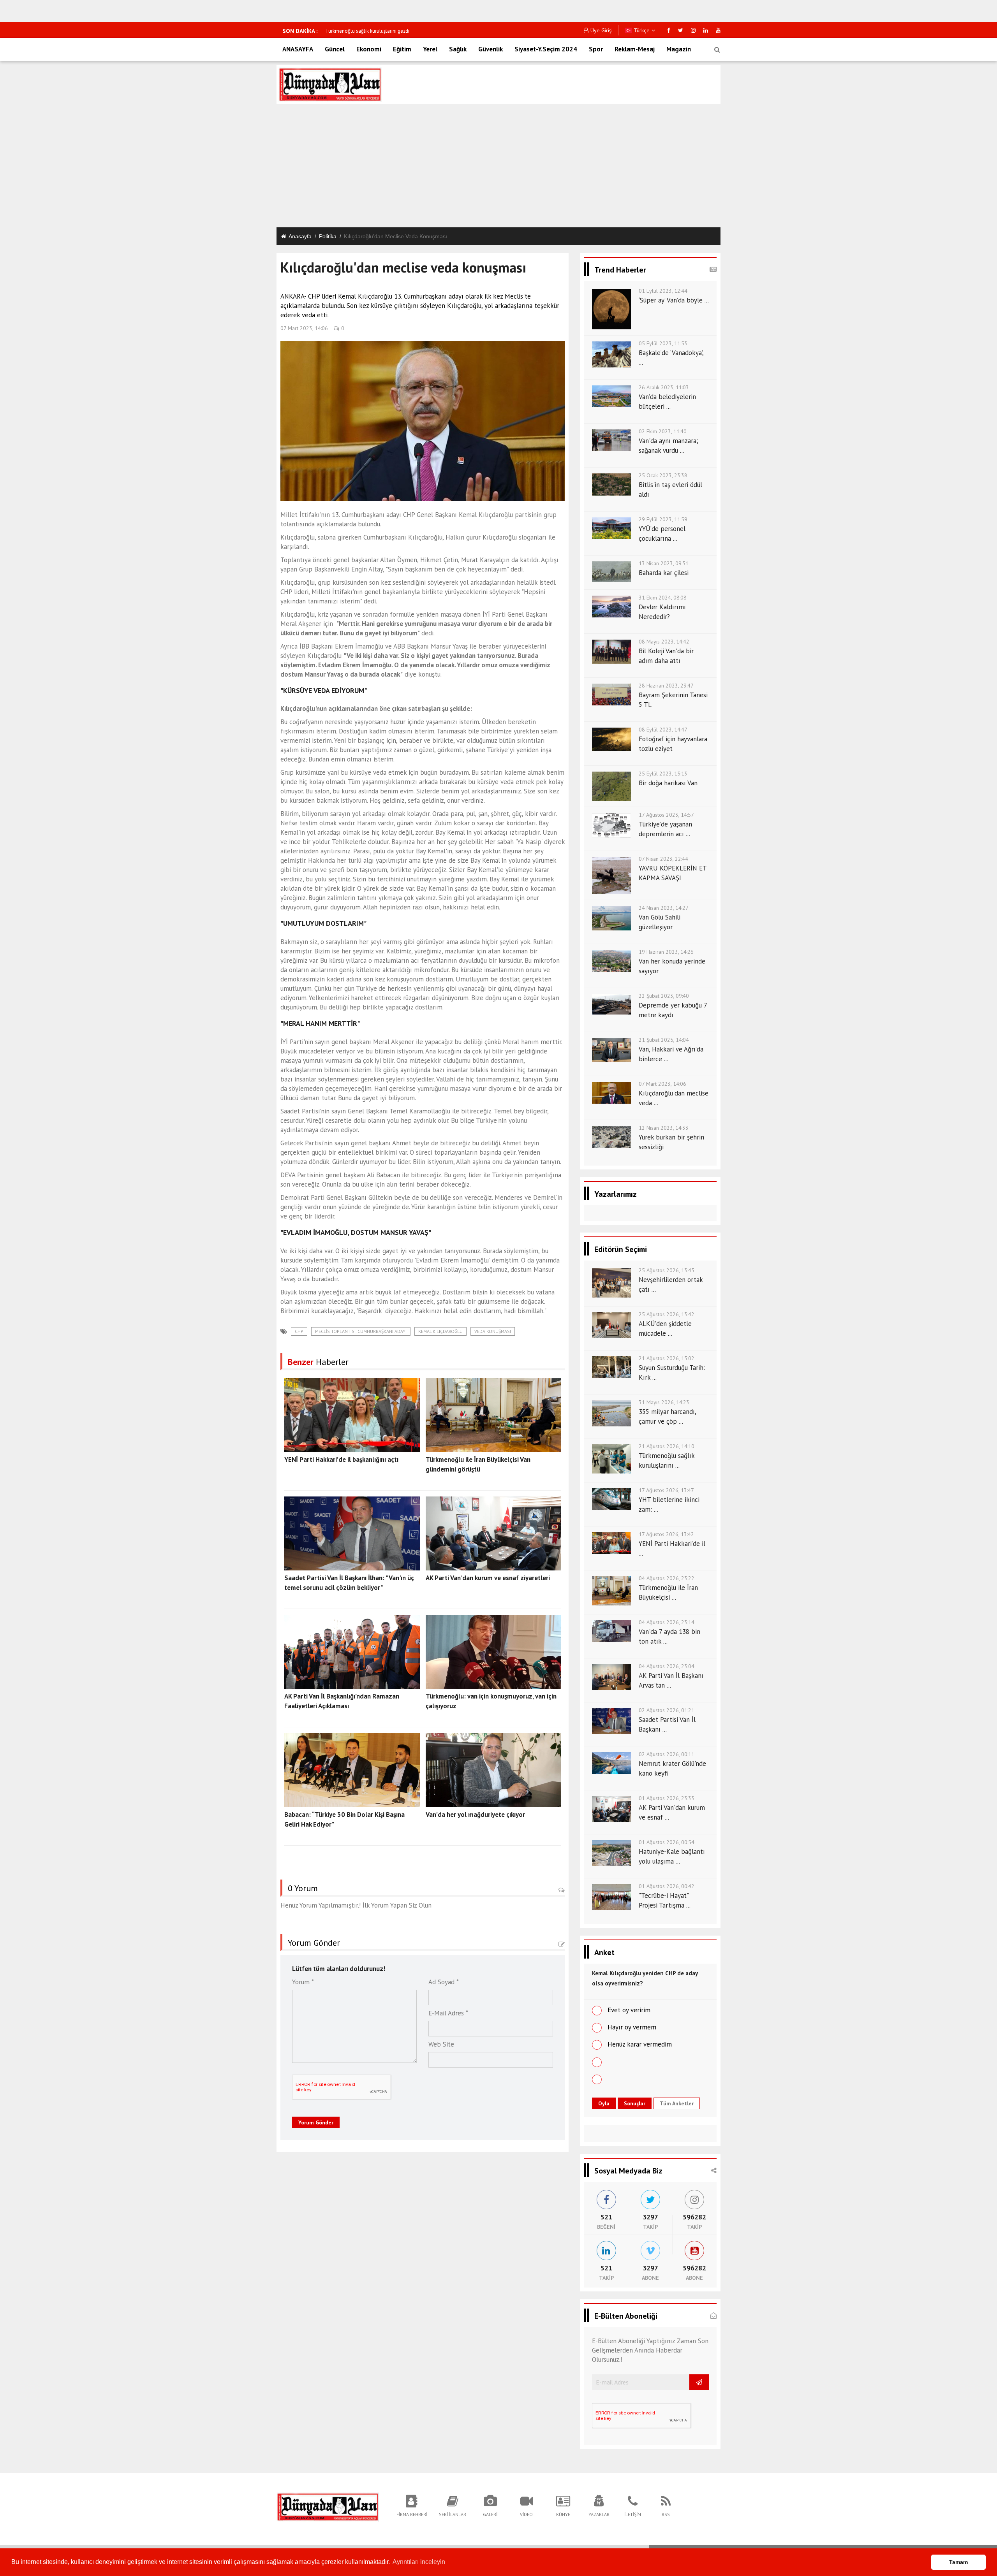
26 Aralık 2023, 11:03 (664, 387)
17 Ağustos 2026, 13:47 (666, 1490)
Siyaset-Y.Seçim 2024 (546, 49)
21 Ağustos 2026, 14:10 (667, 1446)
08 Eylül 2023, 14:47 (663, 730)
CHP (299, 1331)
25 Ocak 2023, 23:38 (663, 475)
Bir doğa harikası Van (668, 783)
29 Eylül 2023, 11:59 (663, 519)
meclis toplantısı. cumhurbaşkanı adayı (361, 1331)
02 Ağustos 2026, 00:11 (667, 1754)
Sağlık (458, 49)
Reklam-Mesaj (635, 49)
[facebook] (669, 30)
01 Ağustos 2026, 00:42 (667, 1886)
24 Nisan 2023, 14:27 (664, 908)
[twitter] (681, 30)
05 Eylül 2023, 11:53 (663, 343)
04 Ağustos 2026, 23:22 (667, 1578)
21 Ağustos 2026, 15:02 (667, 1358)
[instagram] (693, 30)
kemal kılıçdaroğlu (440, 1331)
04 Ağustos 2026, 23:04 (667, 1666)
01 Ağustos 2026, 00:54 (667, 1842)
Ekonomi (369, 49)
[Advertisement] (498, 167)
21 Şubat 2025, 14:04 (664, 1040)
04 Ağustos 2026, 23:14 (667, 1622)
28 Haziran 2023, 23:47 (666, 686)
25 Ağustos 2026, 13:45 (667, 1270)
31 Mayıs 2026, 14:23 (664, 1402)
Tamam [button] (958, 2562)
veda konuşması (493, 1331)
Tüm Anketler (677, 2103)
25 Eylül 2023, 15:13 (663, 774)
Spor (596, 49)
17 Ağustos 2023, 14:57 (666, 815)
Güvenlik (491, 49)
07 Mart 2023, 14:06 (304, 328)
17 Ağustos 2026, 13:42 (666, 1534)
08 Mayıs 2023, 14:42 (664, 642)
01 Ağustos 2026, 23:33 (667, 1798)
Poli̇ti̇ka (328, 236)
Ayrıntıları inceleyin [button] (419, 2562)
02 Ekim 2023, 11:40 (663, 431)
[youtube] (718, 30)
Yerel (430, 49)
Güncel (335, 49)
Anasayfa (300, 236)
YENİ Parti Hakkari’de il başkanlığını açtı (341, 1459)
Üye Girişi (602, 30)
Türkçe (641, 30)
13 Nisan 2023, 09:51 (664, 563)
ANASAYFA (298, 49)
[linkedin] (706, 30)
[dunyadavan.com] (328, 2506)
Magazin (679, 49)
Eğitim (402, 49)
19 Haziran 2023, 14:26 (666, 952)
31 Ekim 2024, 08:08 (663, 598)
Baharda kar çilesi (664, 573)
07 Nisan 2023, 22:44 (663, 859)
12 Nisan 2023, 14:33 (664, 1128)
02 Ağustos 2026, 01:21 (667, 1710)
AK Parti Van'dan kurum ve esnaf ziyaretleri (488, 1578)
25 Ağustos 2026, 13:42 (667, 1314)
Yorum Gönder (316, 2122)
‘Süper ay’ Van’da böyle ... (674, 300)
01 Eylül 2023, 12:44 (663, 291)
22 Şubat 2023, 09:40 (664, 996)
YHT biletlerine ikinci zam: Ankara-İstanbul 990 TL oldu (385, 31)
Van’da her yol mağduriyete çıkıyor (475, 1815)
